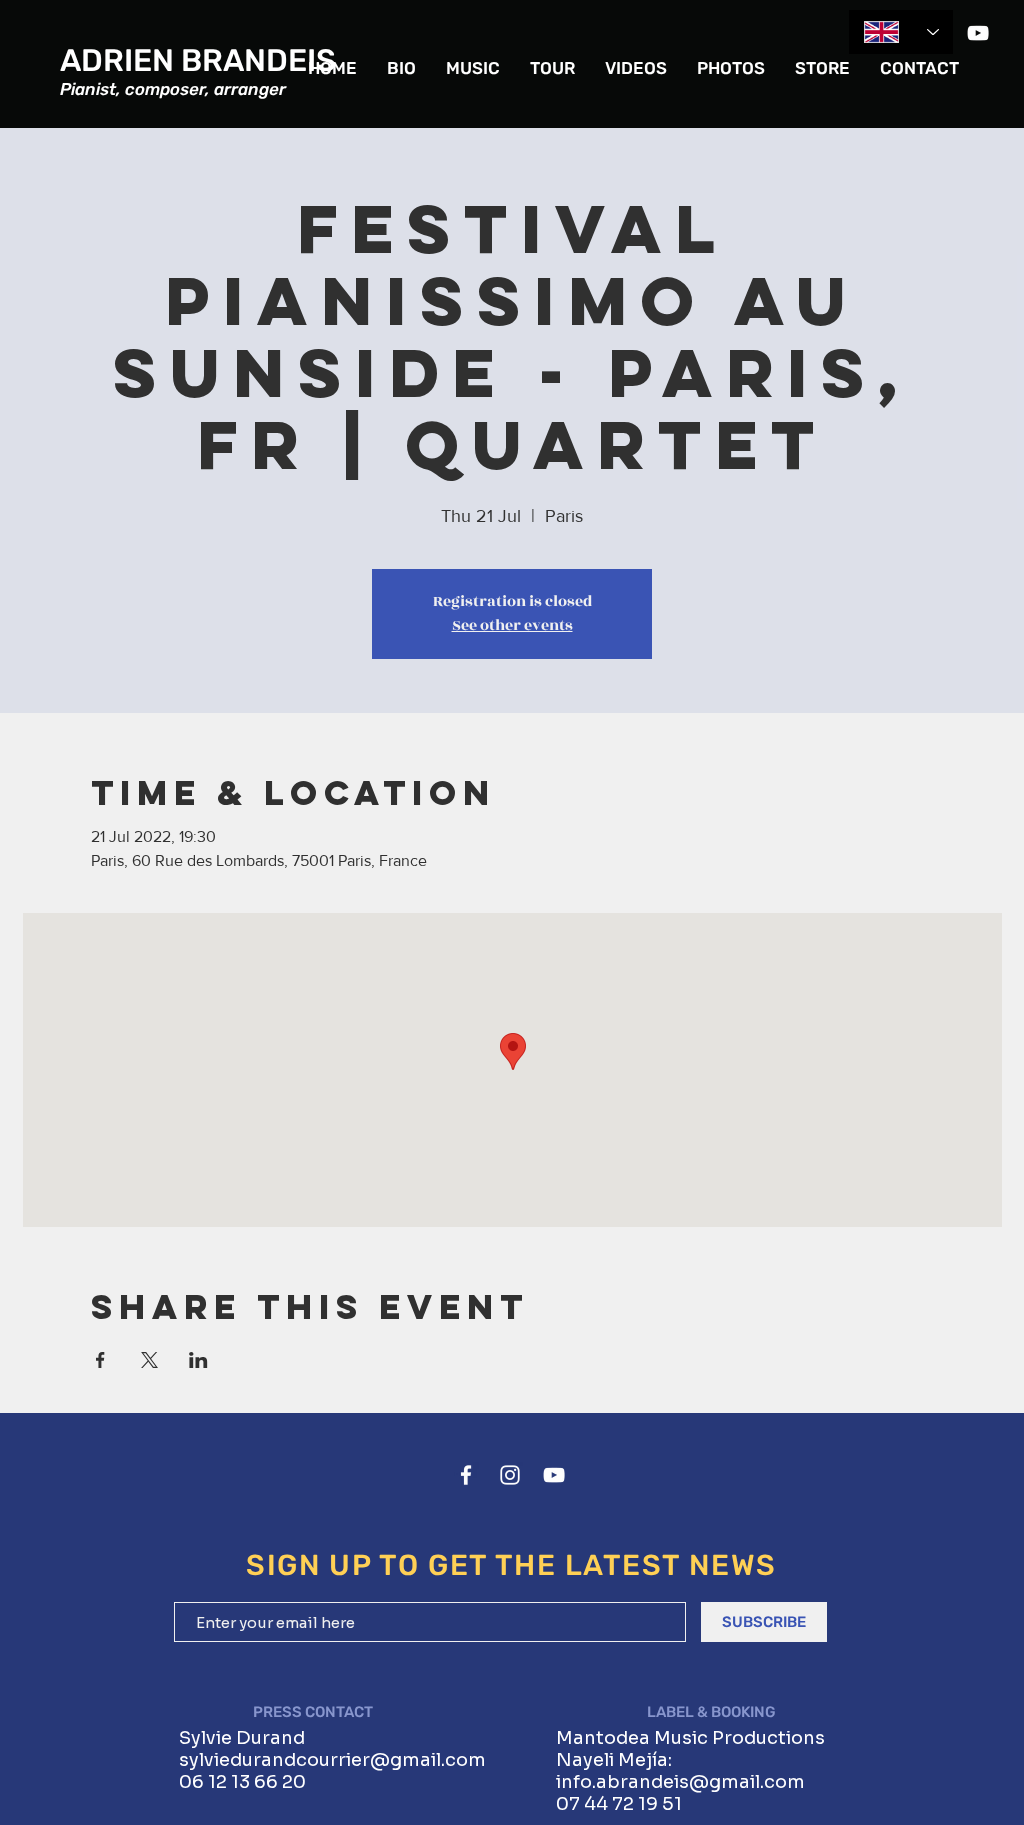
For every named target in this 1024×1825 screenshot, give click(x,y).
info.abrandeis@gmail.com (680, 1782)
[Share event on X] (149, 1360)
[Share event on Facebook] (100, 1360)
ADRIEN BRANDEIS (198, 60)
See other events (512, 625)
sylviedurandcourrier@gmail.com (332, 1760)
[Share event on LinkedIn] (198, 1360)
